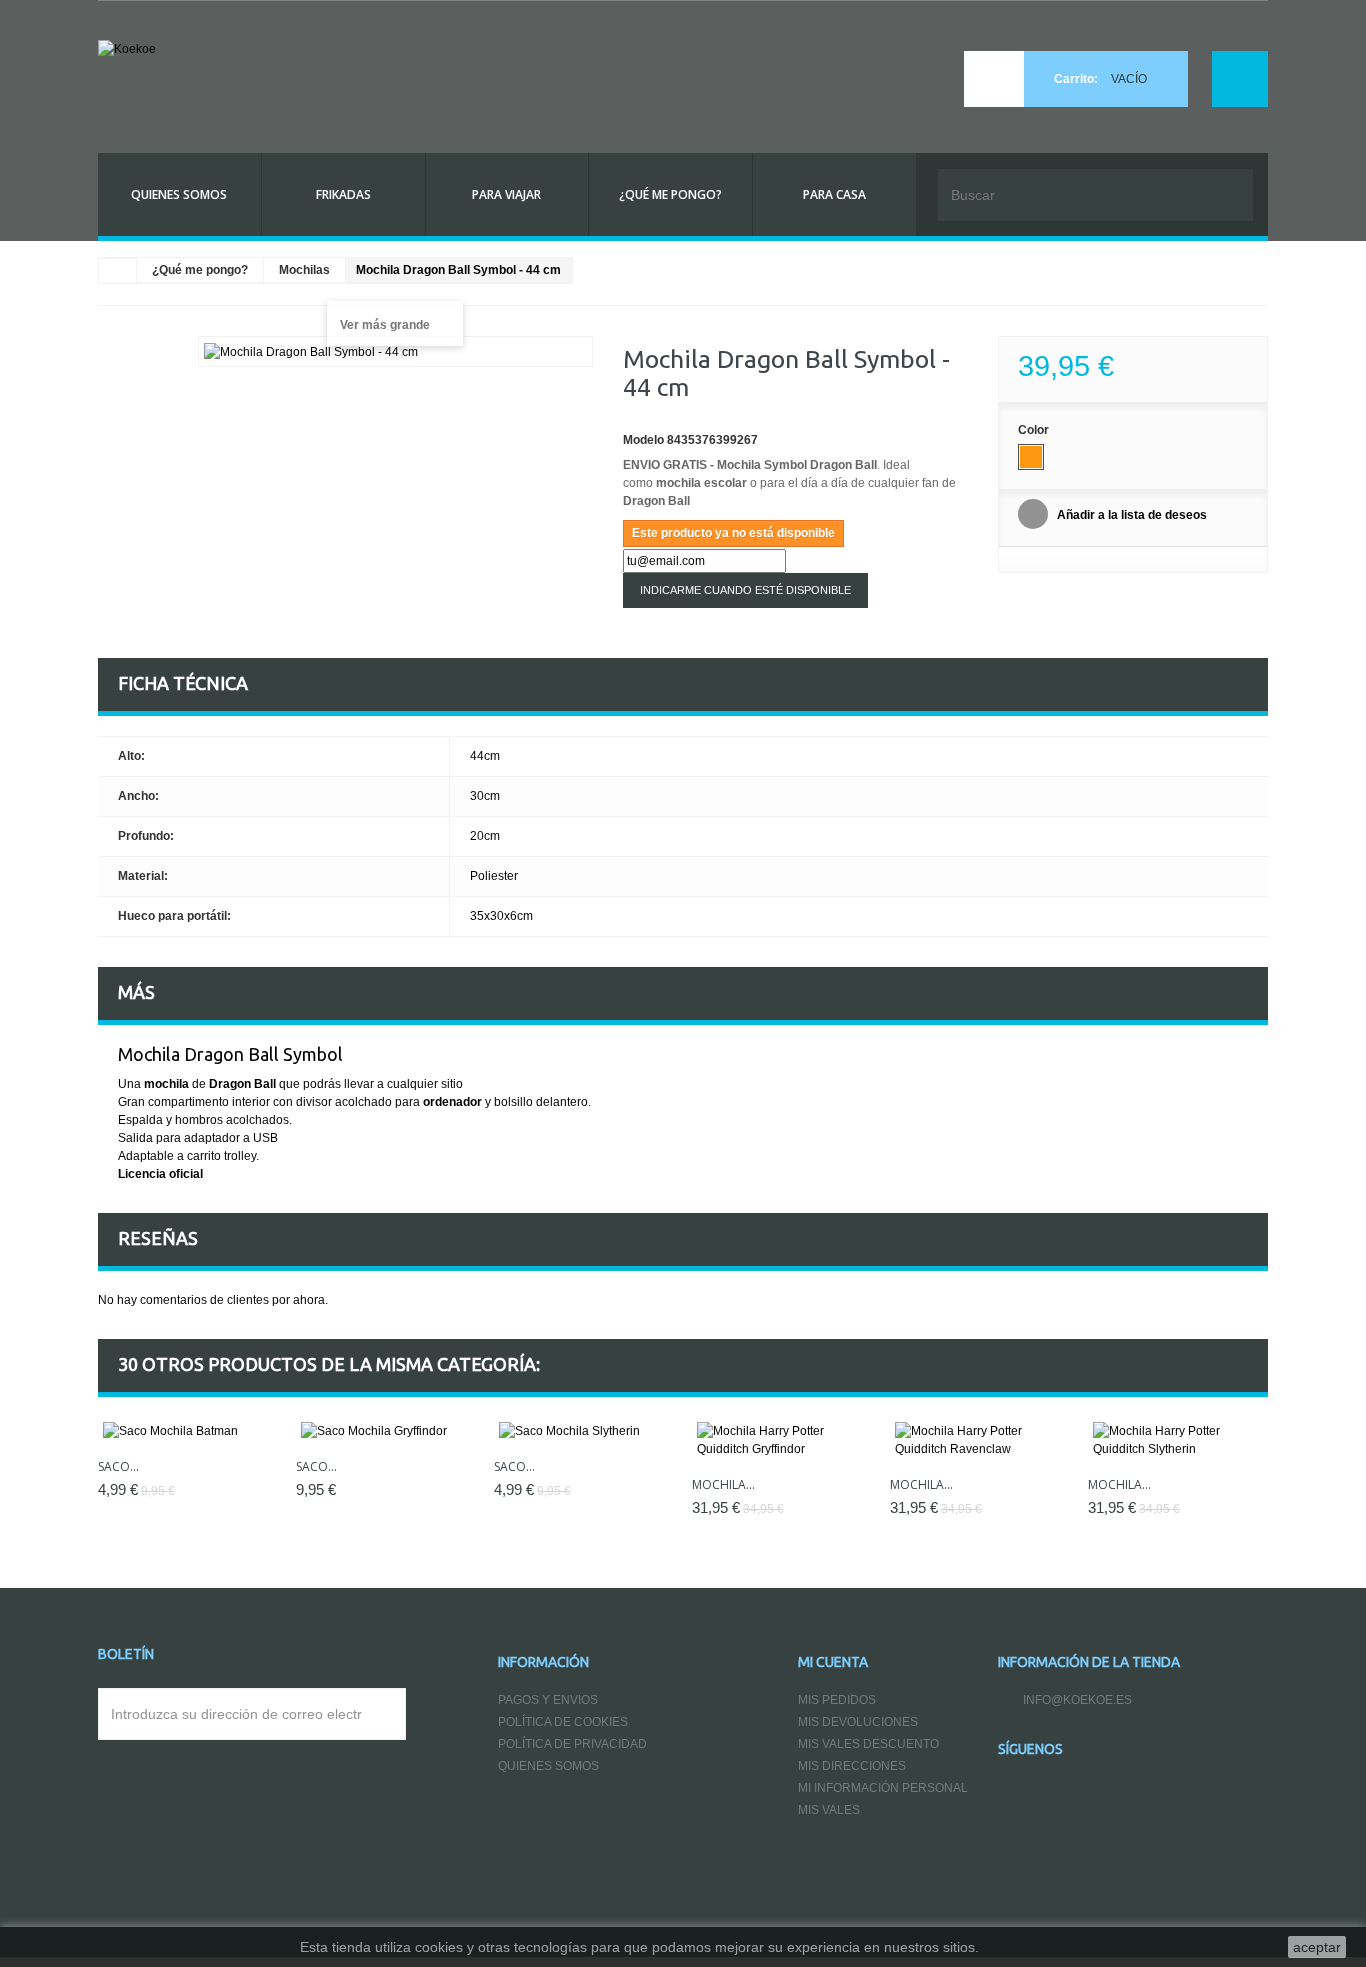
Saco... (316, 1466)
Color (1035, 430)
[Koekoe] (283, 72)
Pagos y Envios (548, 1700)
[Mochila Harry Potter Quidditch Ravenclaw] (979, 1440)
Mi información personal (883, 1788)
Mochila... (723, 1484)
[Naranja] (1031, 457)
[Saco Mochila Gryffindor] (385, 1431)
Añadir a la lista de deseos (1130, 515)
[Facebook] (1094, 1750)
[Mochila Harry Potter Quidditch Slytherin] (1177, 1440)
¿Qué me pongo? (200, 270)
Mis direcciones (852, 1766)
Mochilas (304, 270)
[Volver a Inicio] (118, 271)
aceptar (1317, 1947)
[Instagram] (1139, 1750)
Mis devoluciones (858, 1722)
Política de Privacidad (572, 1744)
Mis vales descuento (868, 1744)
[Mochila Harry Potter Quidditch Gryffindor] (781, 1440)
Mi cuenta (833, 1662)
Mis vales (829, 1810)
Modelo (643, 440)
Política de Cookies (563, 1722)
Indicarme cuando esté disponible (745, 590)
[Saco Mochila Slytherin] (583, 1431)
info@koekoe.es (1077, 1700)
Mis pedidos (837, 1700)
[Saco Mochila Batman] (187, 1431)
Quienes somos (548, 1766)
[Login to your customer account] (1240, 79)
